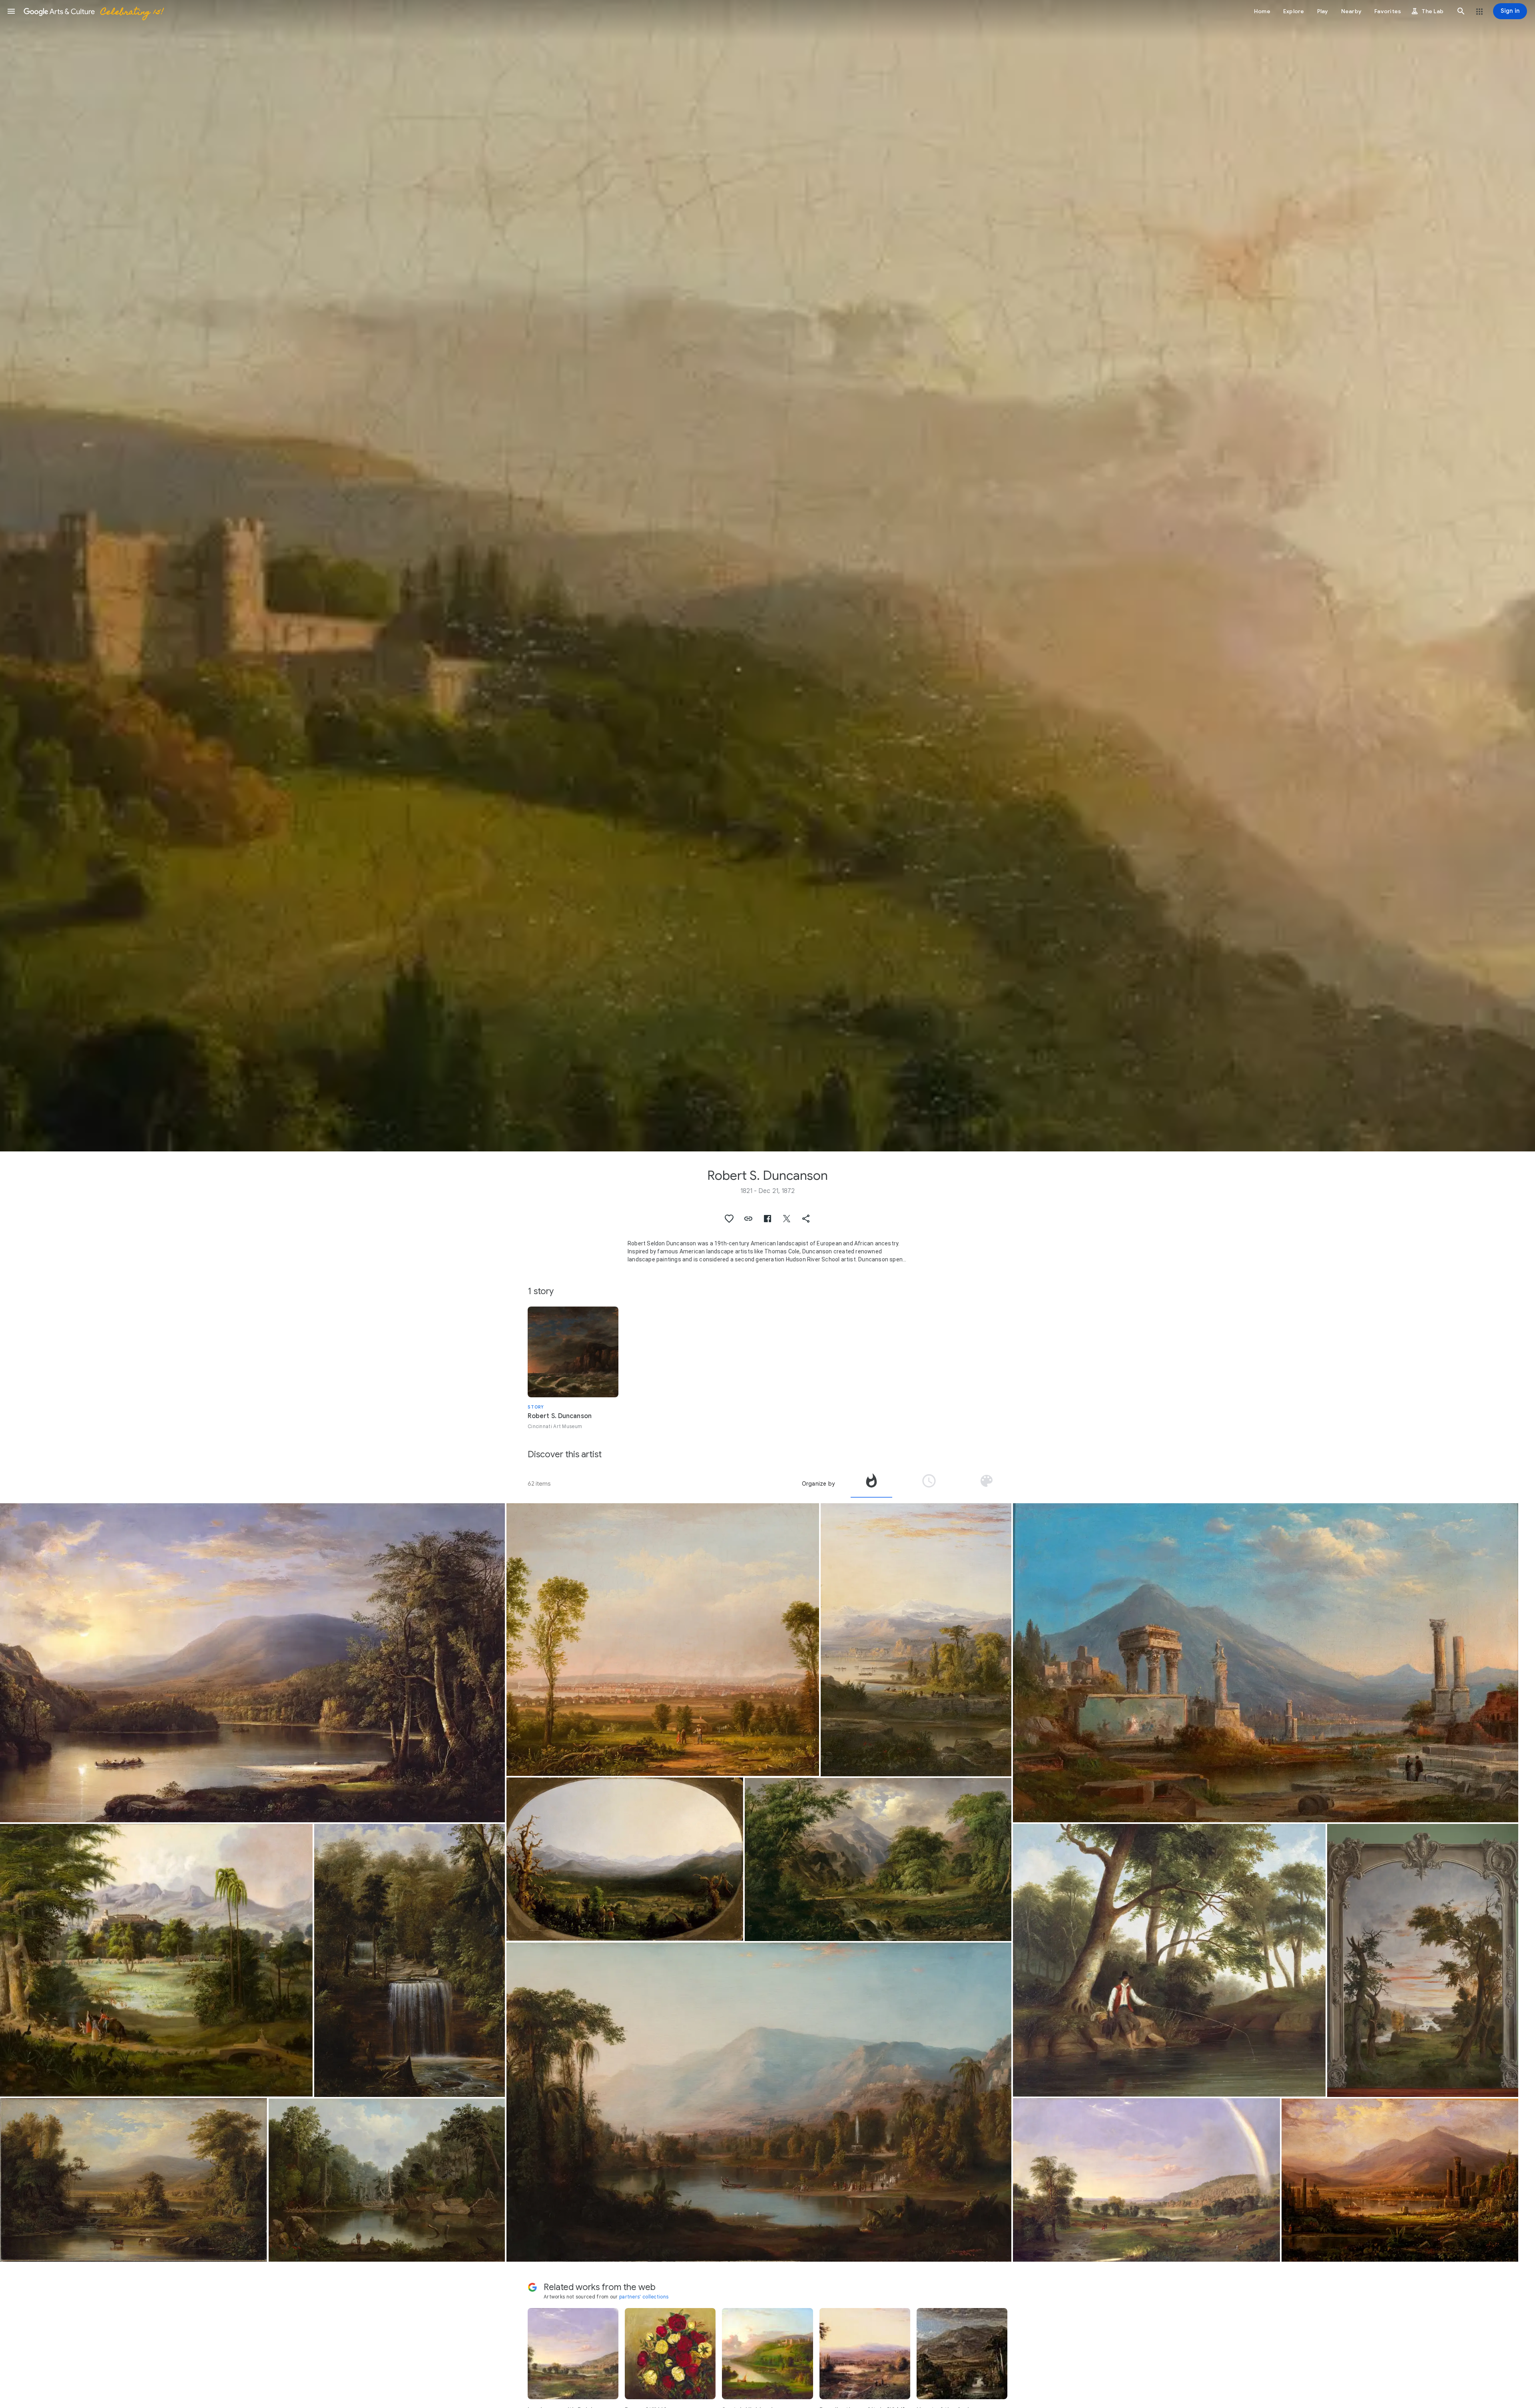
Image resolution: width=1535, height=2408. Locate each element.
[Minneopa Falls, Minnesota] (410, 1960)
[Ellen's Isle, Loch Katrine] (252, 1663)
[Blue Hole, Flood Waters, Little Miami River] (387, 2180)
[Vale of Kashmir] (759, 2102)
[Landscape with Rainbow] (1146, 2180)
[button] (11, 11)
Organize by (818, 1484)
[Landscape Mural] (1423, 1960)
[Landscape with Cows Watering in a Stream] (134, 2180)
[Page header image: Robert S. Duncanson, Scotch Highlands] (767, 576)
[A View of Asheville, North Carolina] (625, 1859)
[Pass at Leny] (878, 1859)
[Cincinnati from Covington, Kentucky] (663, 1640)
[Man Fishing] (1169, 1960)
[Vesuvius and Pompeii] (1265, 1663)
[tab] (871, 1484)
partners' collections (644, 2297)
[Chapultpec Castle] (156, 1960)
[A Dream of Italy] (916, 1640)
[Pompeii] (1400, 2180)
